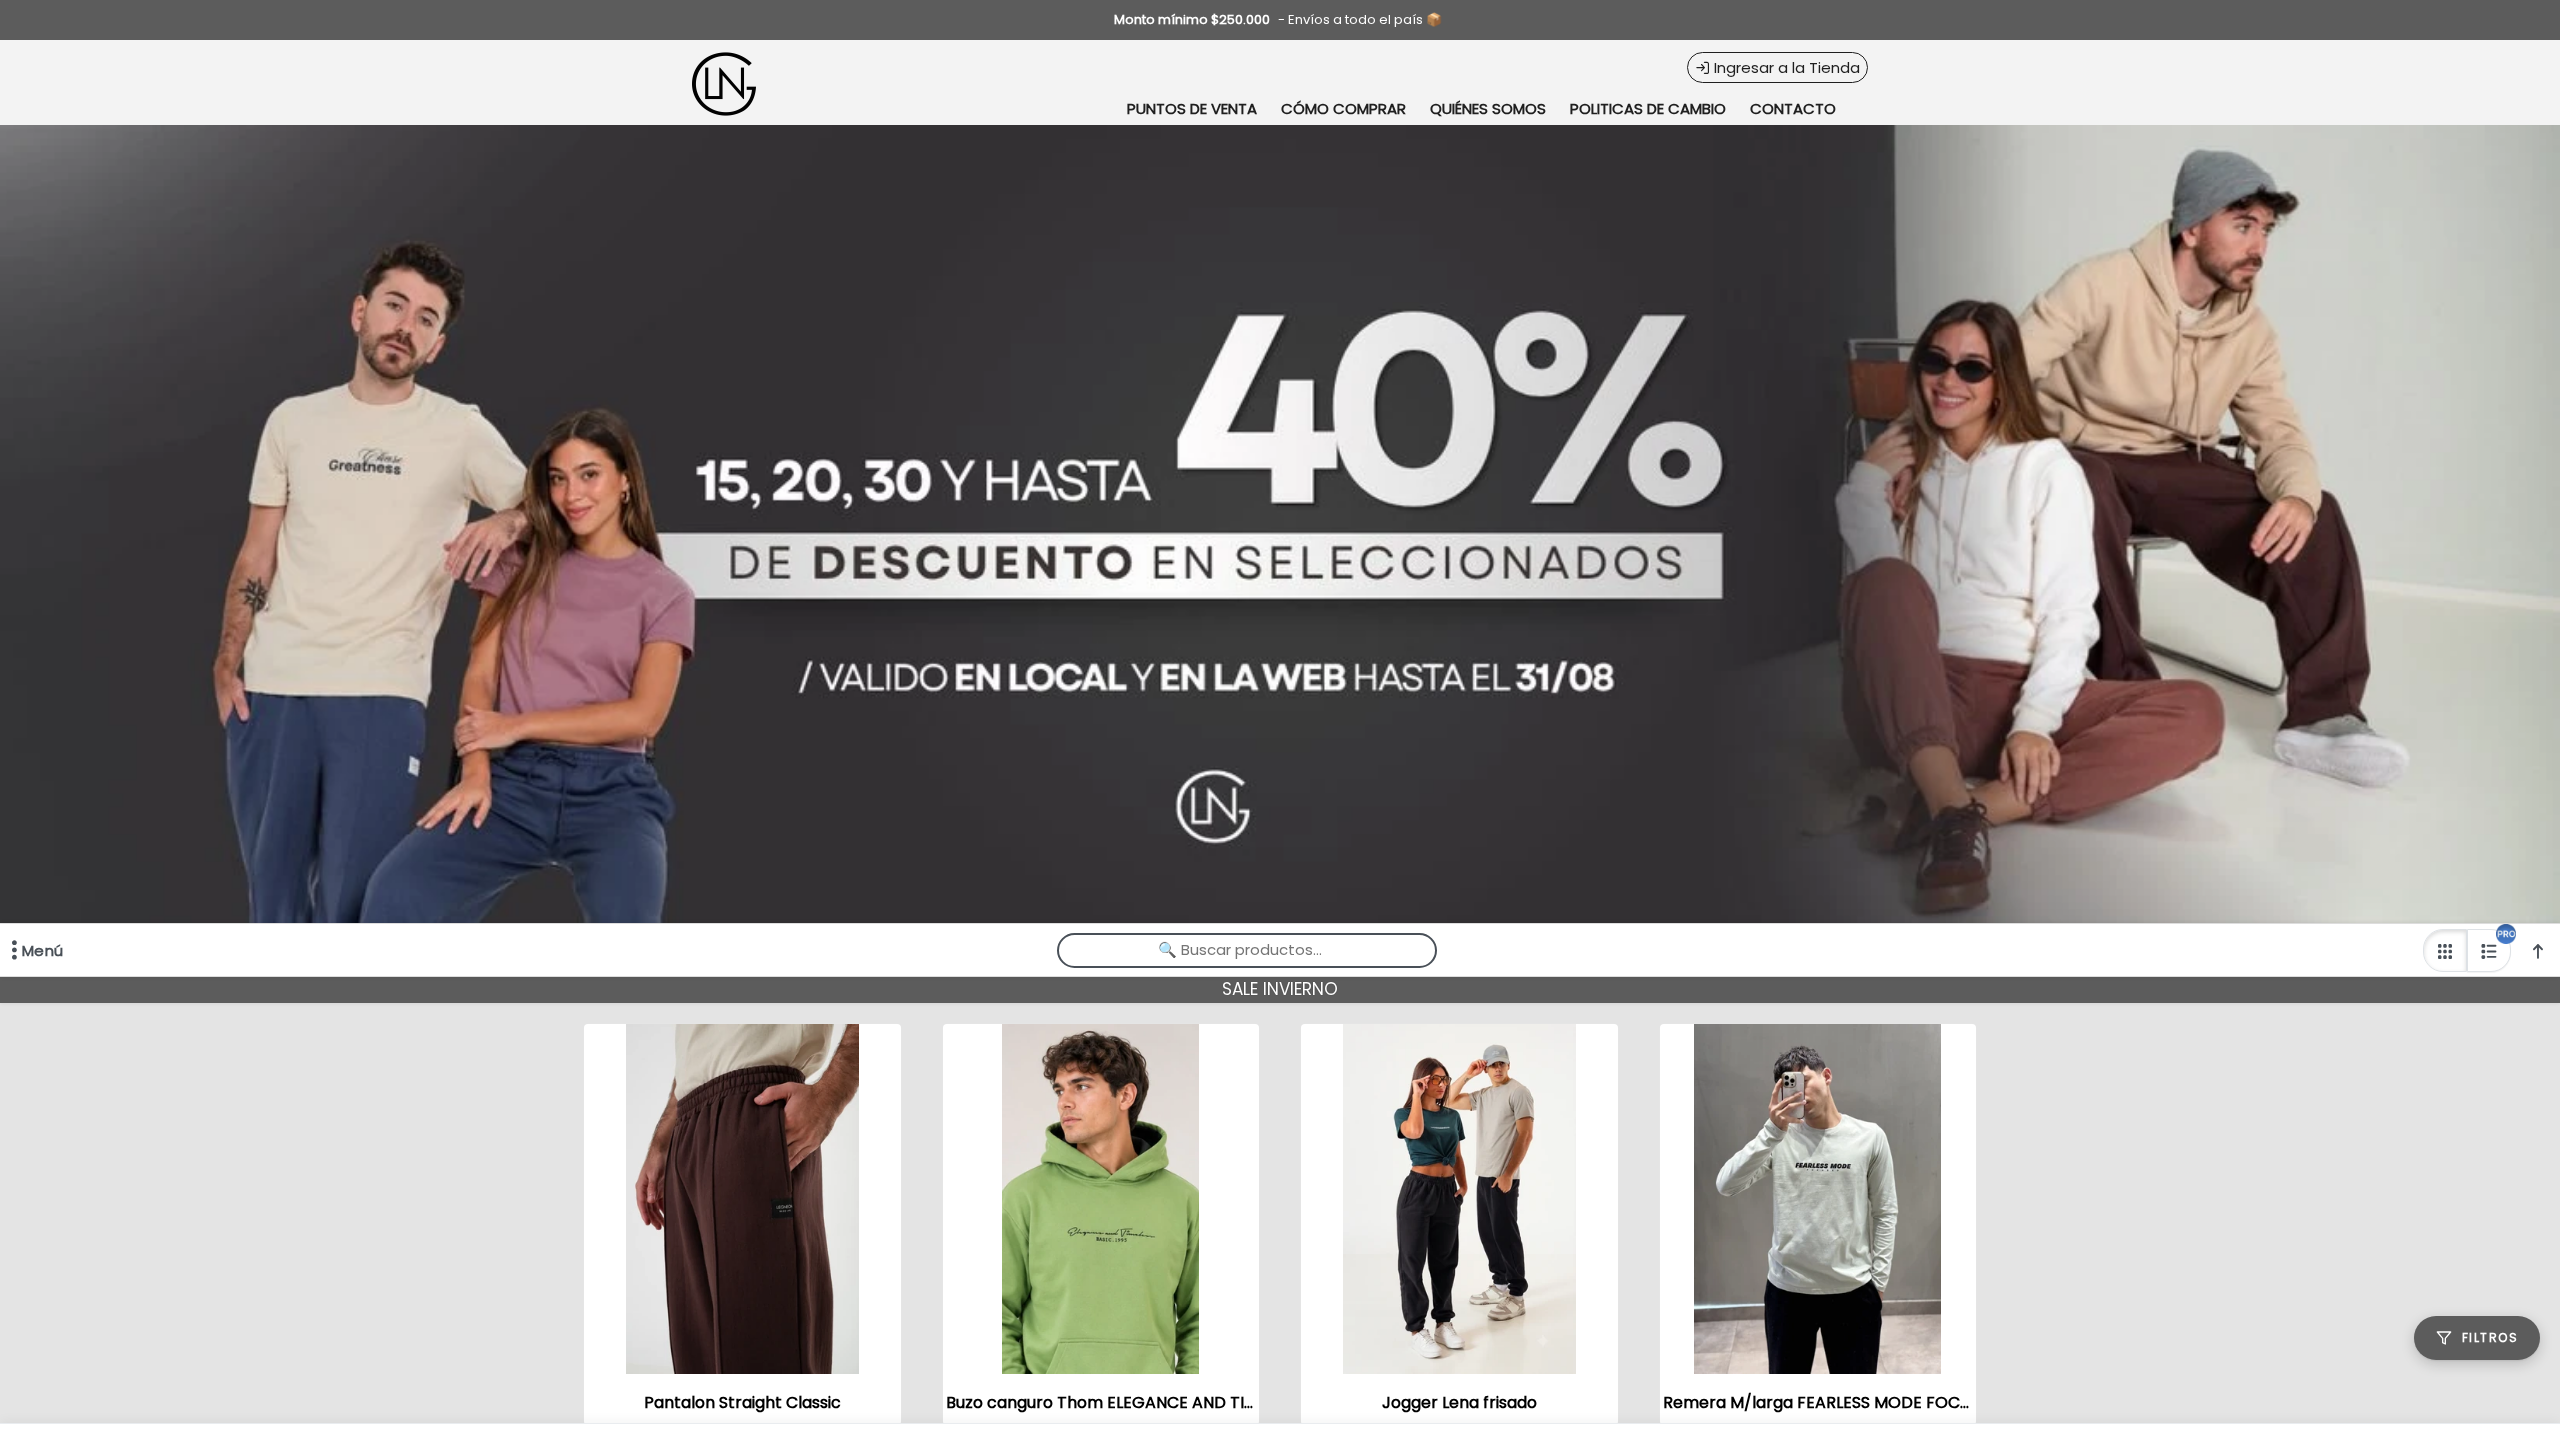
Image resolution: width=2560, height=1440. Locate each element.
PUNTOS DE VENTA (1192, 108)
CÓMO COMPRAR (1343, 108)
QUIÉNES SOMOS (1488, 108)
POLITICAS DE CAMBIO (1648, 108)
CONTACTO (1793, 108)
